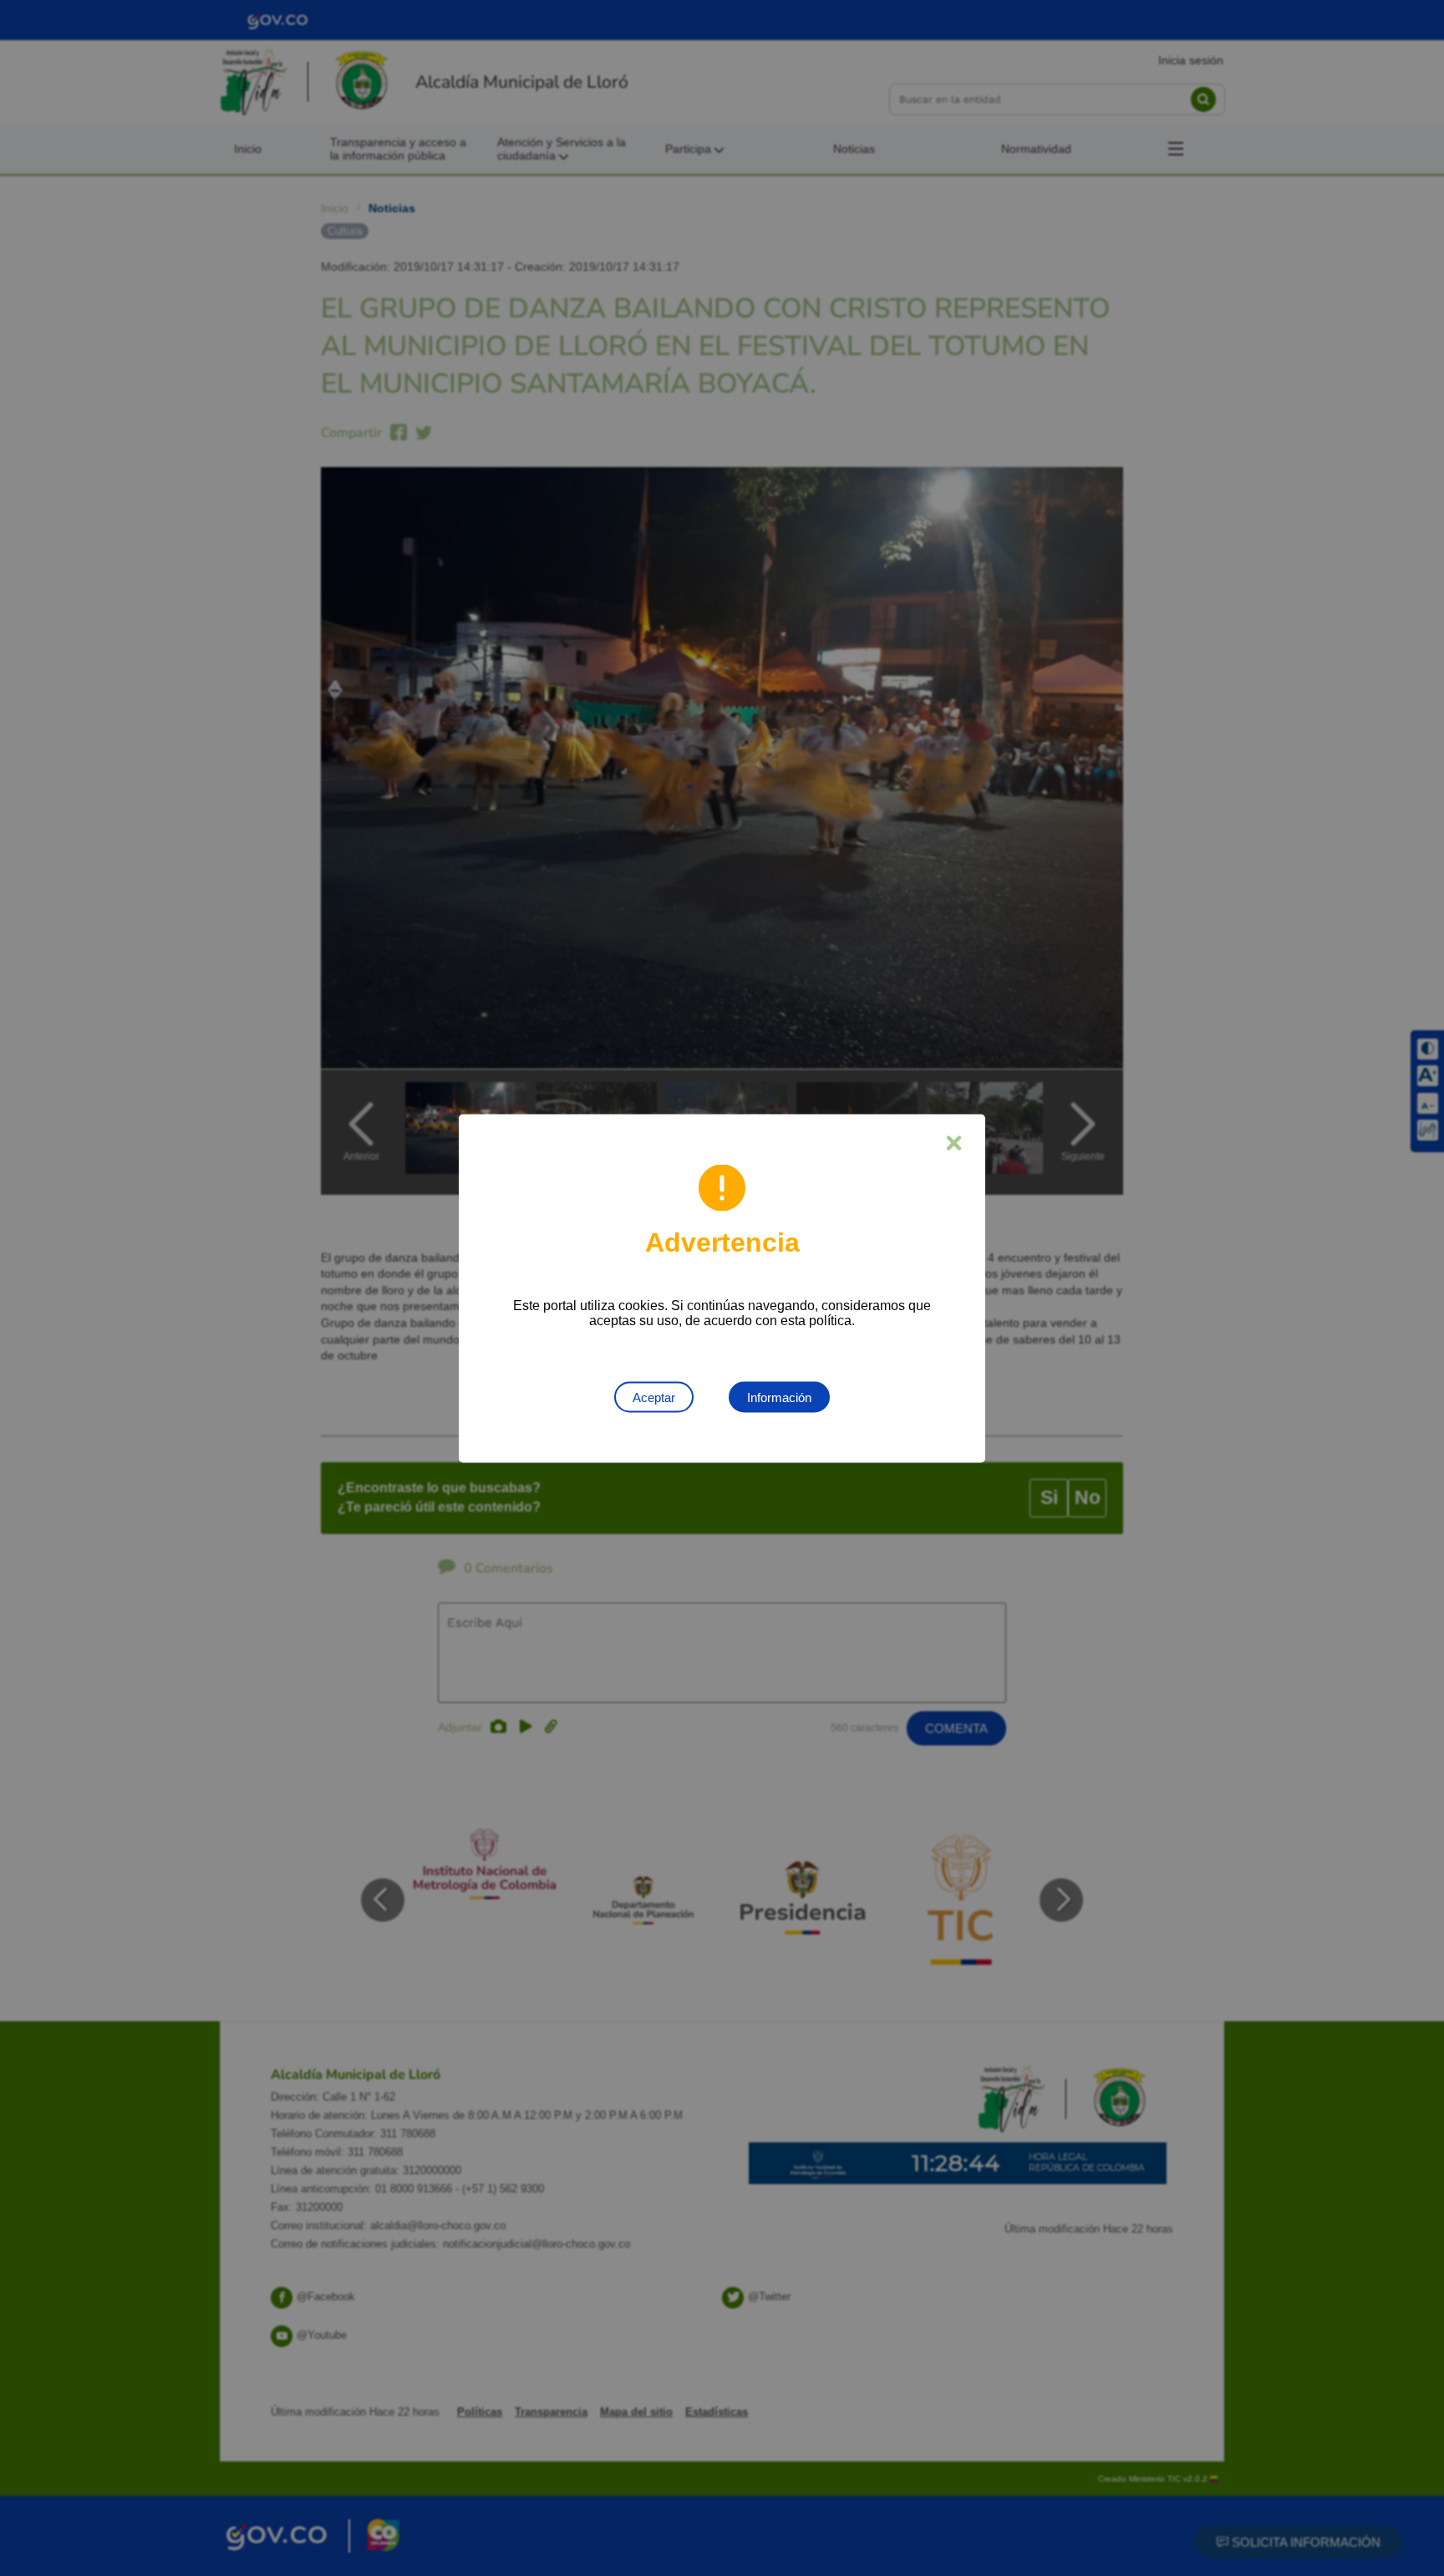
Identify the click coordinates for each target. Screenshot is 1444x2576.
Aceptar (654, 1397)
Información (779, 1397)
